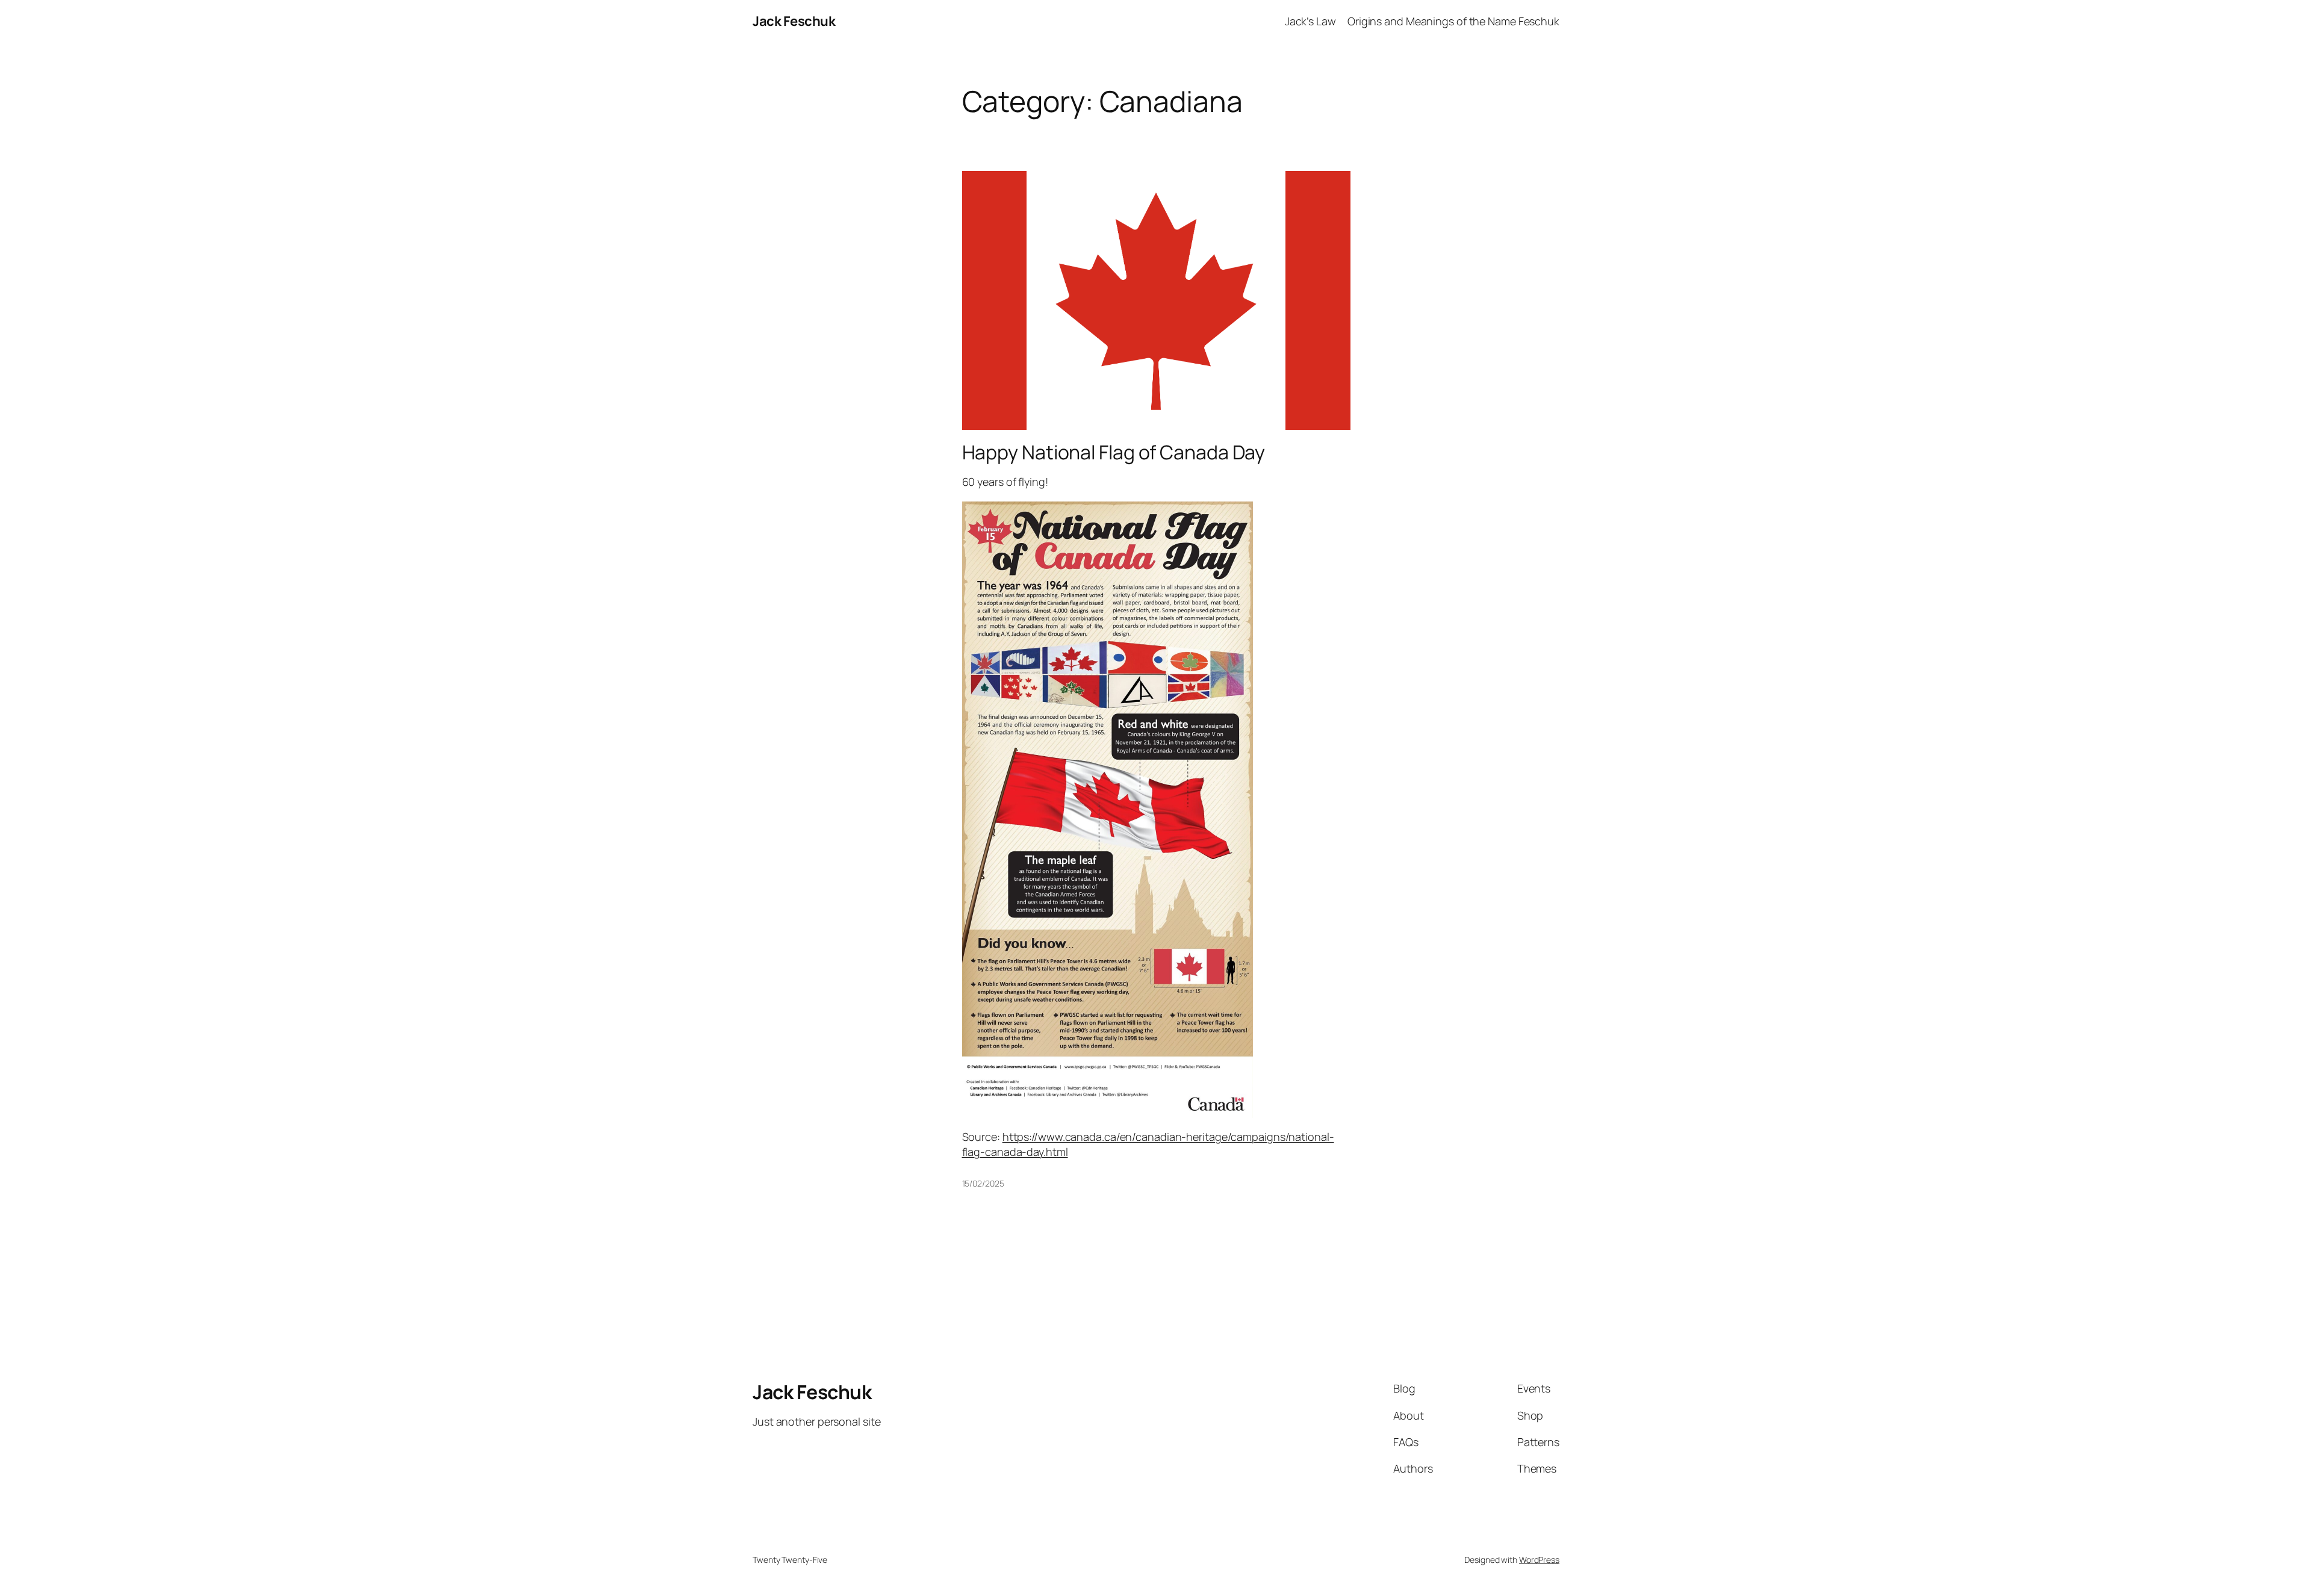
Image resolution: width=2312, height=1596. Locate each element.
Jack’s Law (1310, 21)
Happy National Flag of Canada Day (1114, 452)
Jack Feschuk (794, 21)
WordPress (1539, 1560)
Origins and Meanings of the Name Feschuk (1453, 21)
